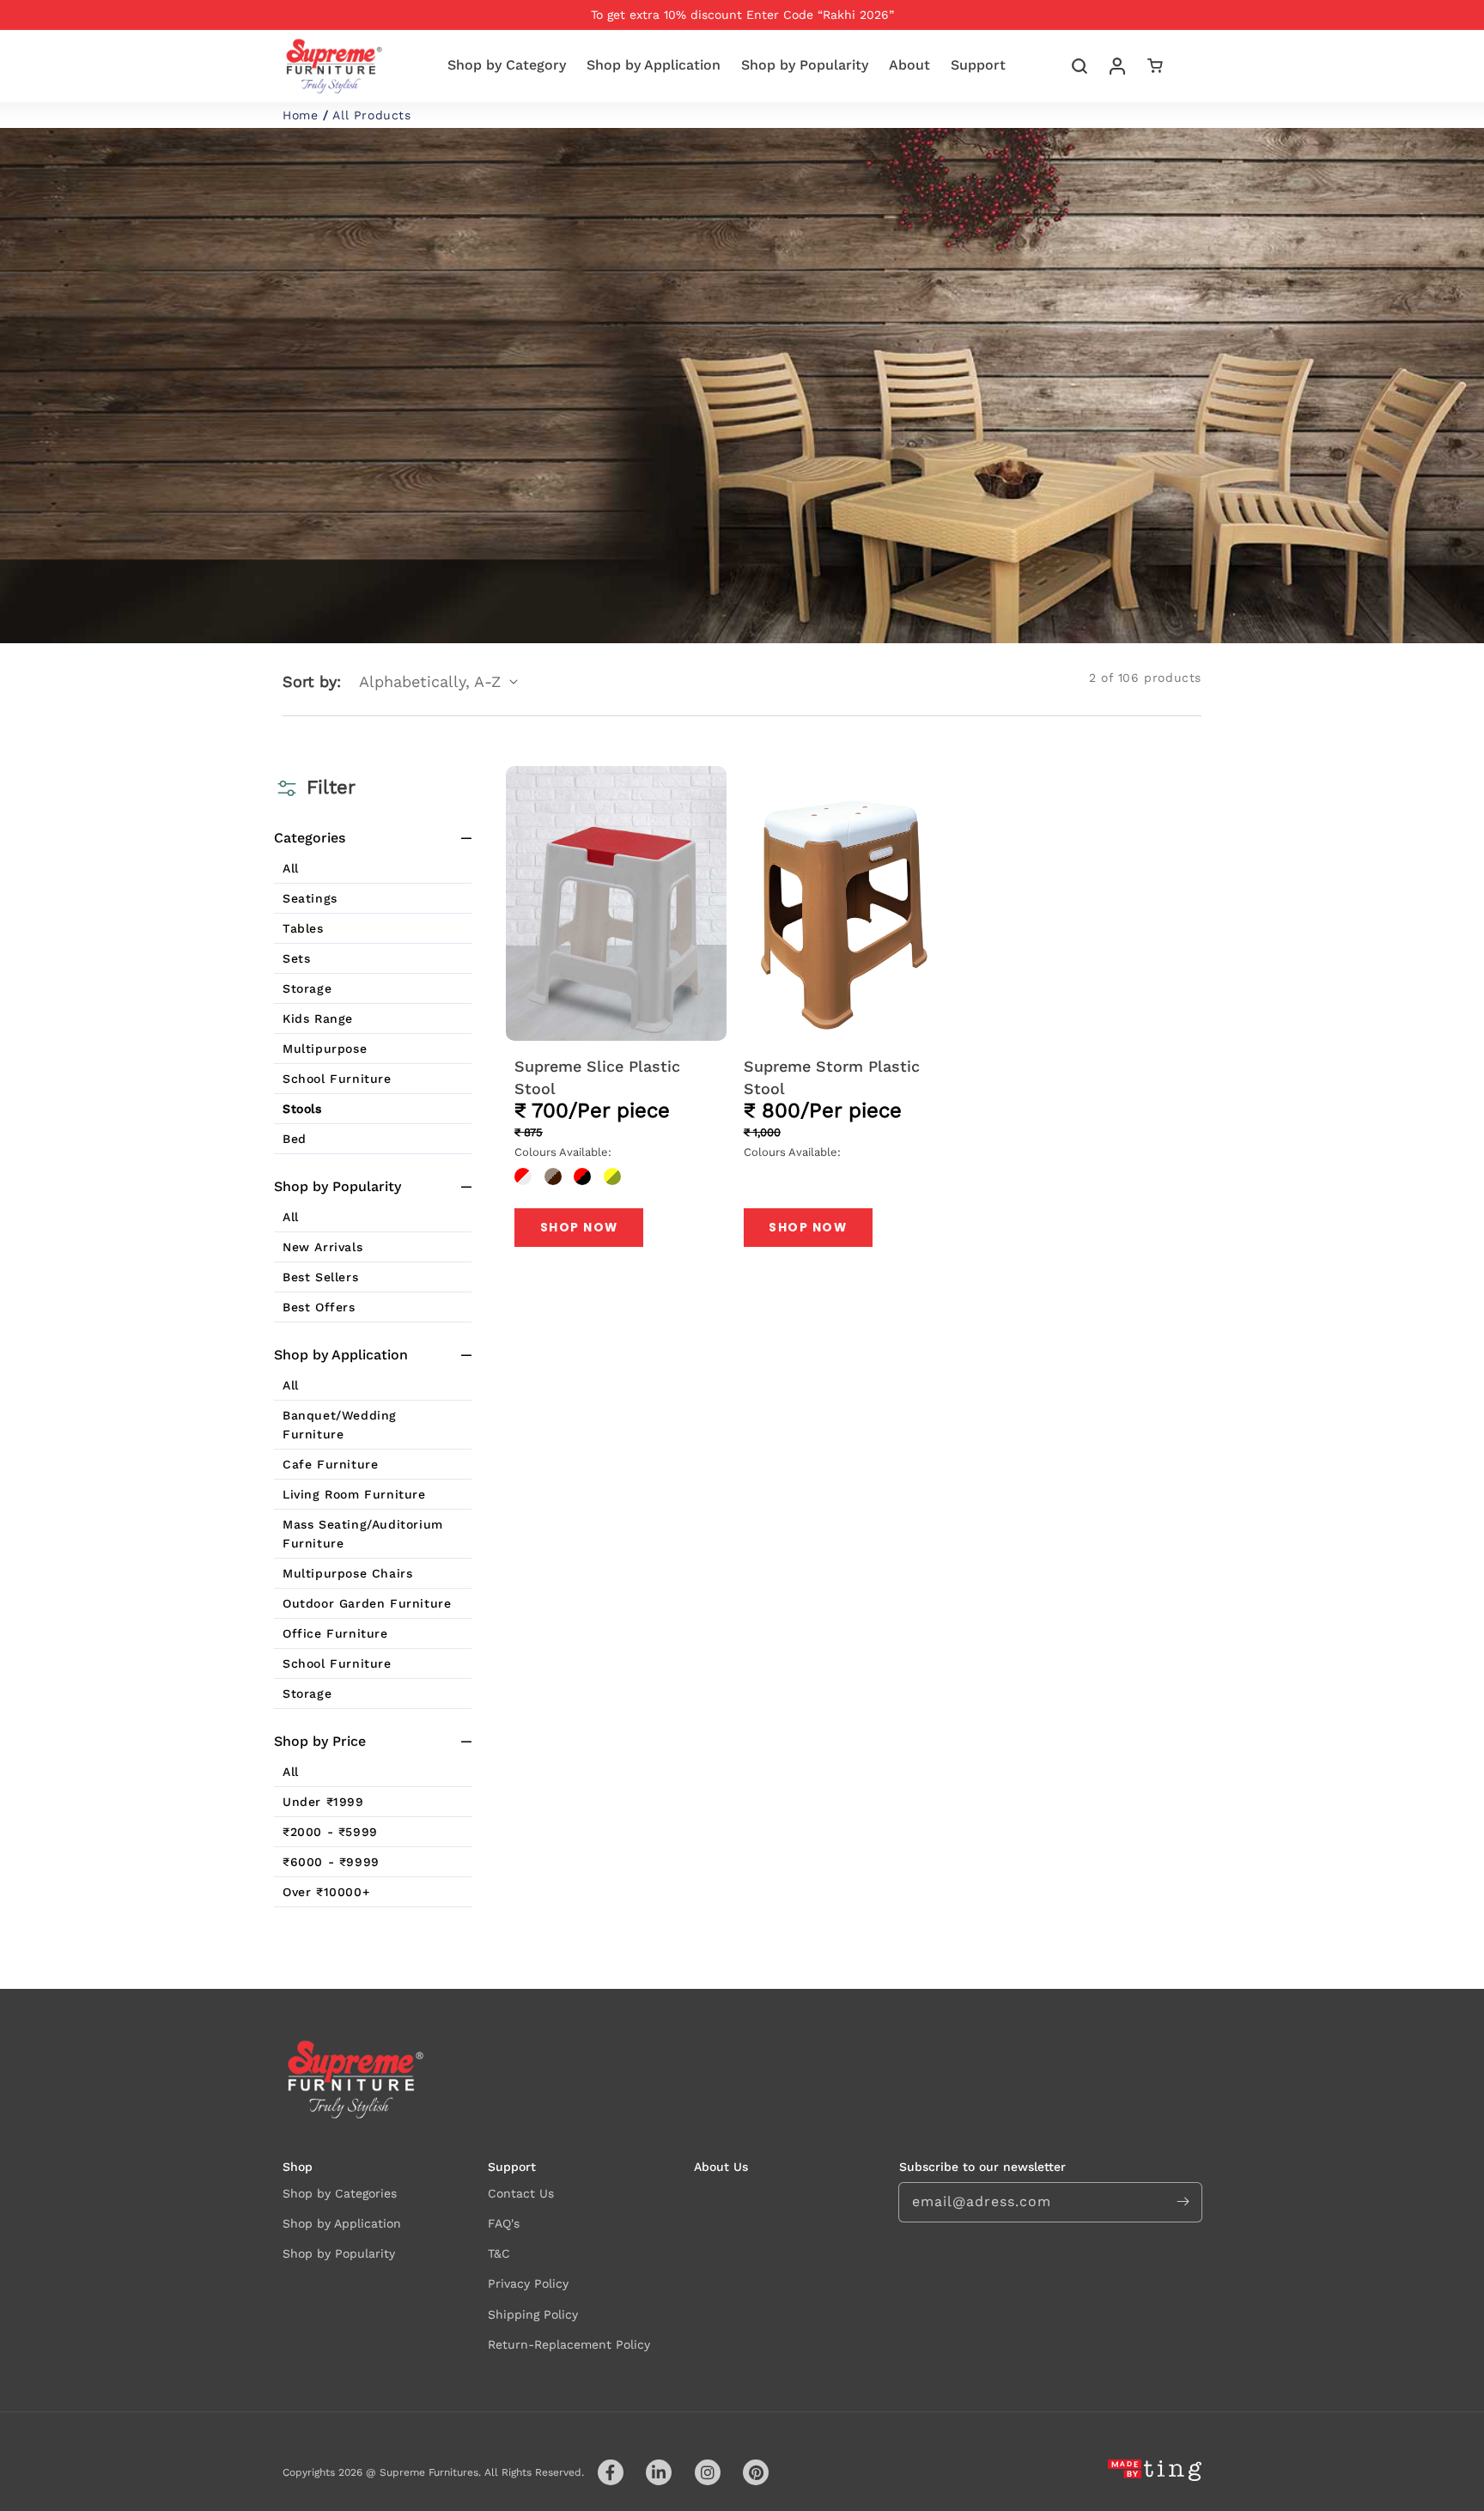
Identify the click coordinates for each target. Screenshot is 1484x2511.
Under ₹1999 (323, 1802)
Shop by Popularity (339, 2253)
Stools (302, 1109)
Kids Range (318, 1018)
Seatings (310, 898)
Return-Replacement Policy (569, 2344)
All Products (371, 115)
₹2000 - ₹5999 (330, 1832)
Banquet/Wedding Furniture (340, 1425)
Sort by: (312, 681)
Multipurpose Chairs (347, 1573)
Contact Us (521, 2193)
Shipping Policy (533, 2314)
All (291, 868)
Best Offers (319, 1307)
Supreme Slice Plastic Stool (597, 1077)
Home (300, 115)
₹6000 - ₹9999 (331, 1862)
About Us (721, 2167)
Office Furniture (335, 1633)
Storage (307, 988)
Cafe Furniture (330, 1464)
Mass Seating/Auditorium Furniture (363, 1534)
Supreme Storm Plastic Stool (832, 1077)
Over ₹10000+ (326, 1892)
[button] (1080, 66)
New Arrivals (322, 1247)
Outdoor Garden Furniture (367, 1603)
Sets (296, 958)
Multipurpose (325, 1049)
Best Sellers (320, 1277)
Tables (303, 928)
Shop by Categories (340, 2193)
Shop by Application (342, 2223)
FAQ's (504, 2223)
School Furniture (337, 1079)
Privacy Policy (528, 2283)
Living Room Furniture (354, 1494)
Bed (295, 1139)
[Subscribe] (1183, 2202)
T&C (499, 2253)
